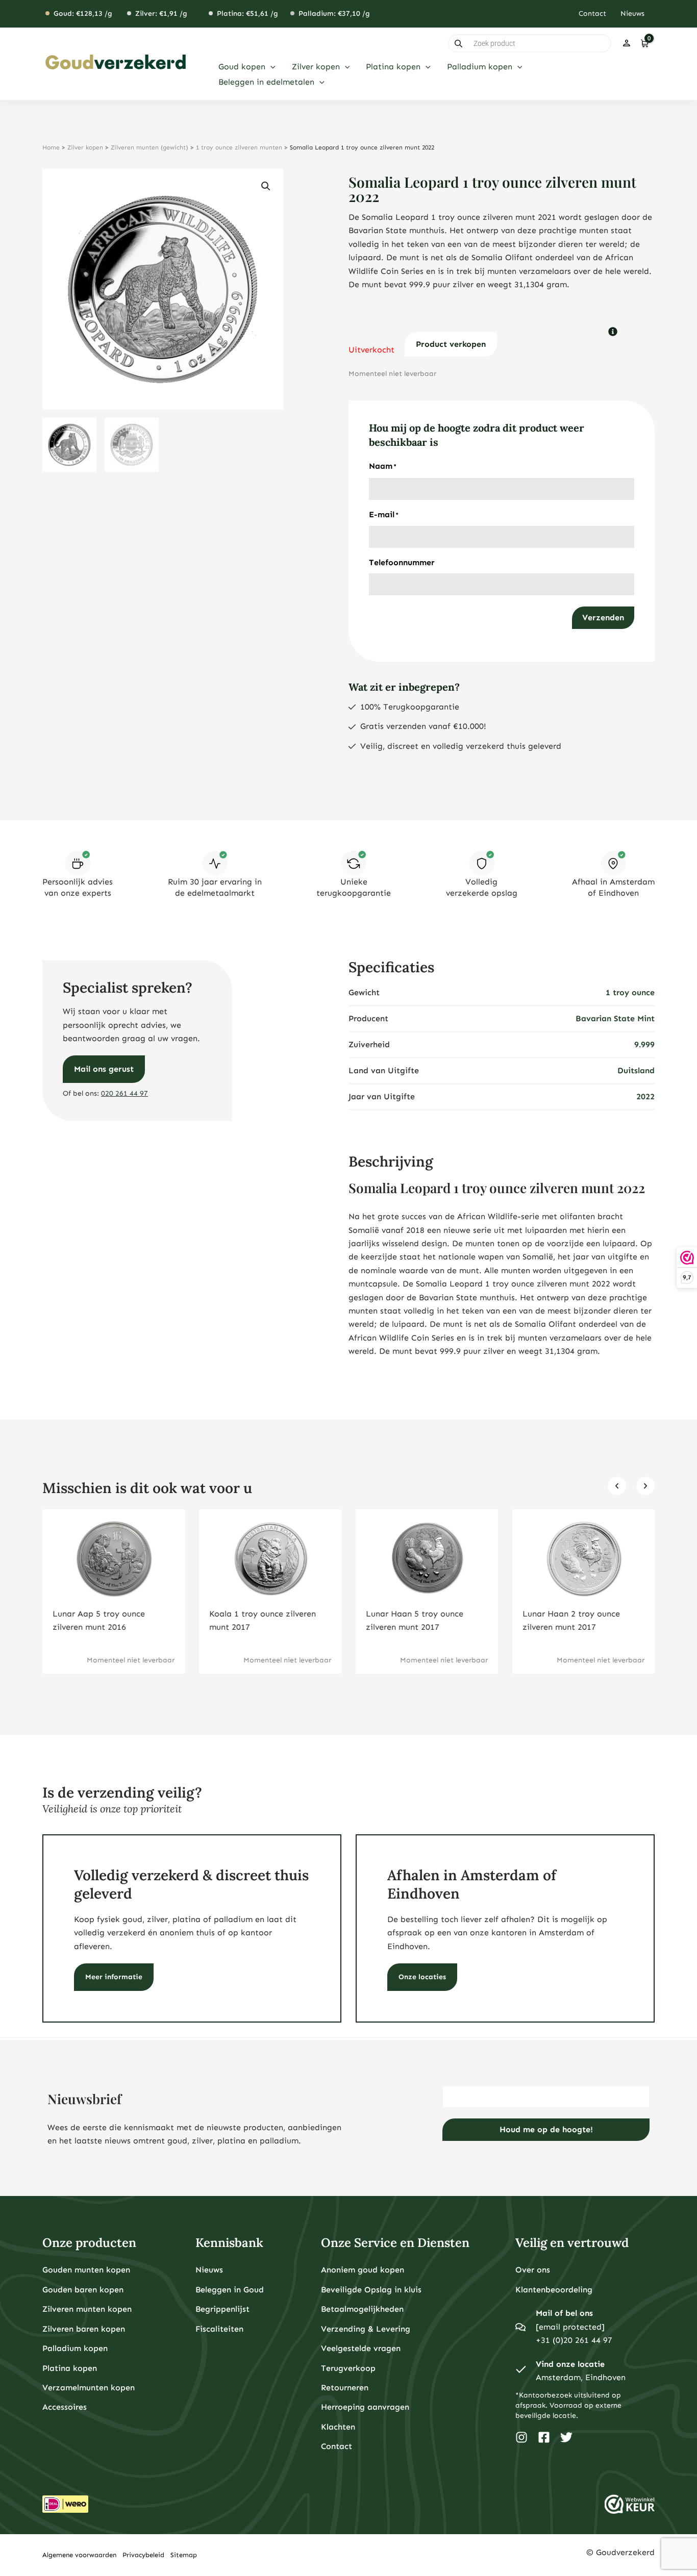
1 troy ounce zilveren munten (239, 147)
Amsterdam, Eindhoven (581, 2377)
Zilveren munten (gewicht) (150, 147)
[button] (270, 67)
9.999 (644, 1044)
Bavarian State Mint (615, 1018)
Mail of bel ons (564, 2313)
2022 (645, 1096)
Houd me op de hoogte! (546, 2129)
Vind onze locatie (570, 2364)
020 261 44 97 (125, 1093)
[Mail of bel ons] (520, 2327)
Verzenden (603, 617)
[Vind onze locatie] (520, 2371)
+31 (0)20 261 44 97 (574, 2340)
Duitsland (636, 1070)
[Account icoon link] (627, 43)
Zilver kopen (85, 147)
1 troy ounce (630, 992)
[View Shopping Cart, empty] (644, 43)
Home (51, 147)
